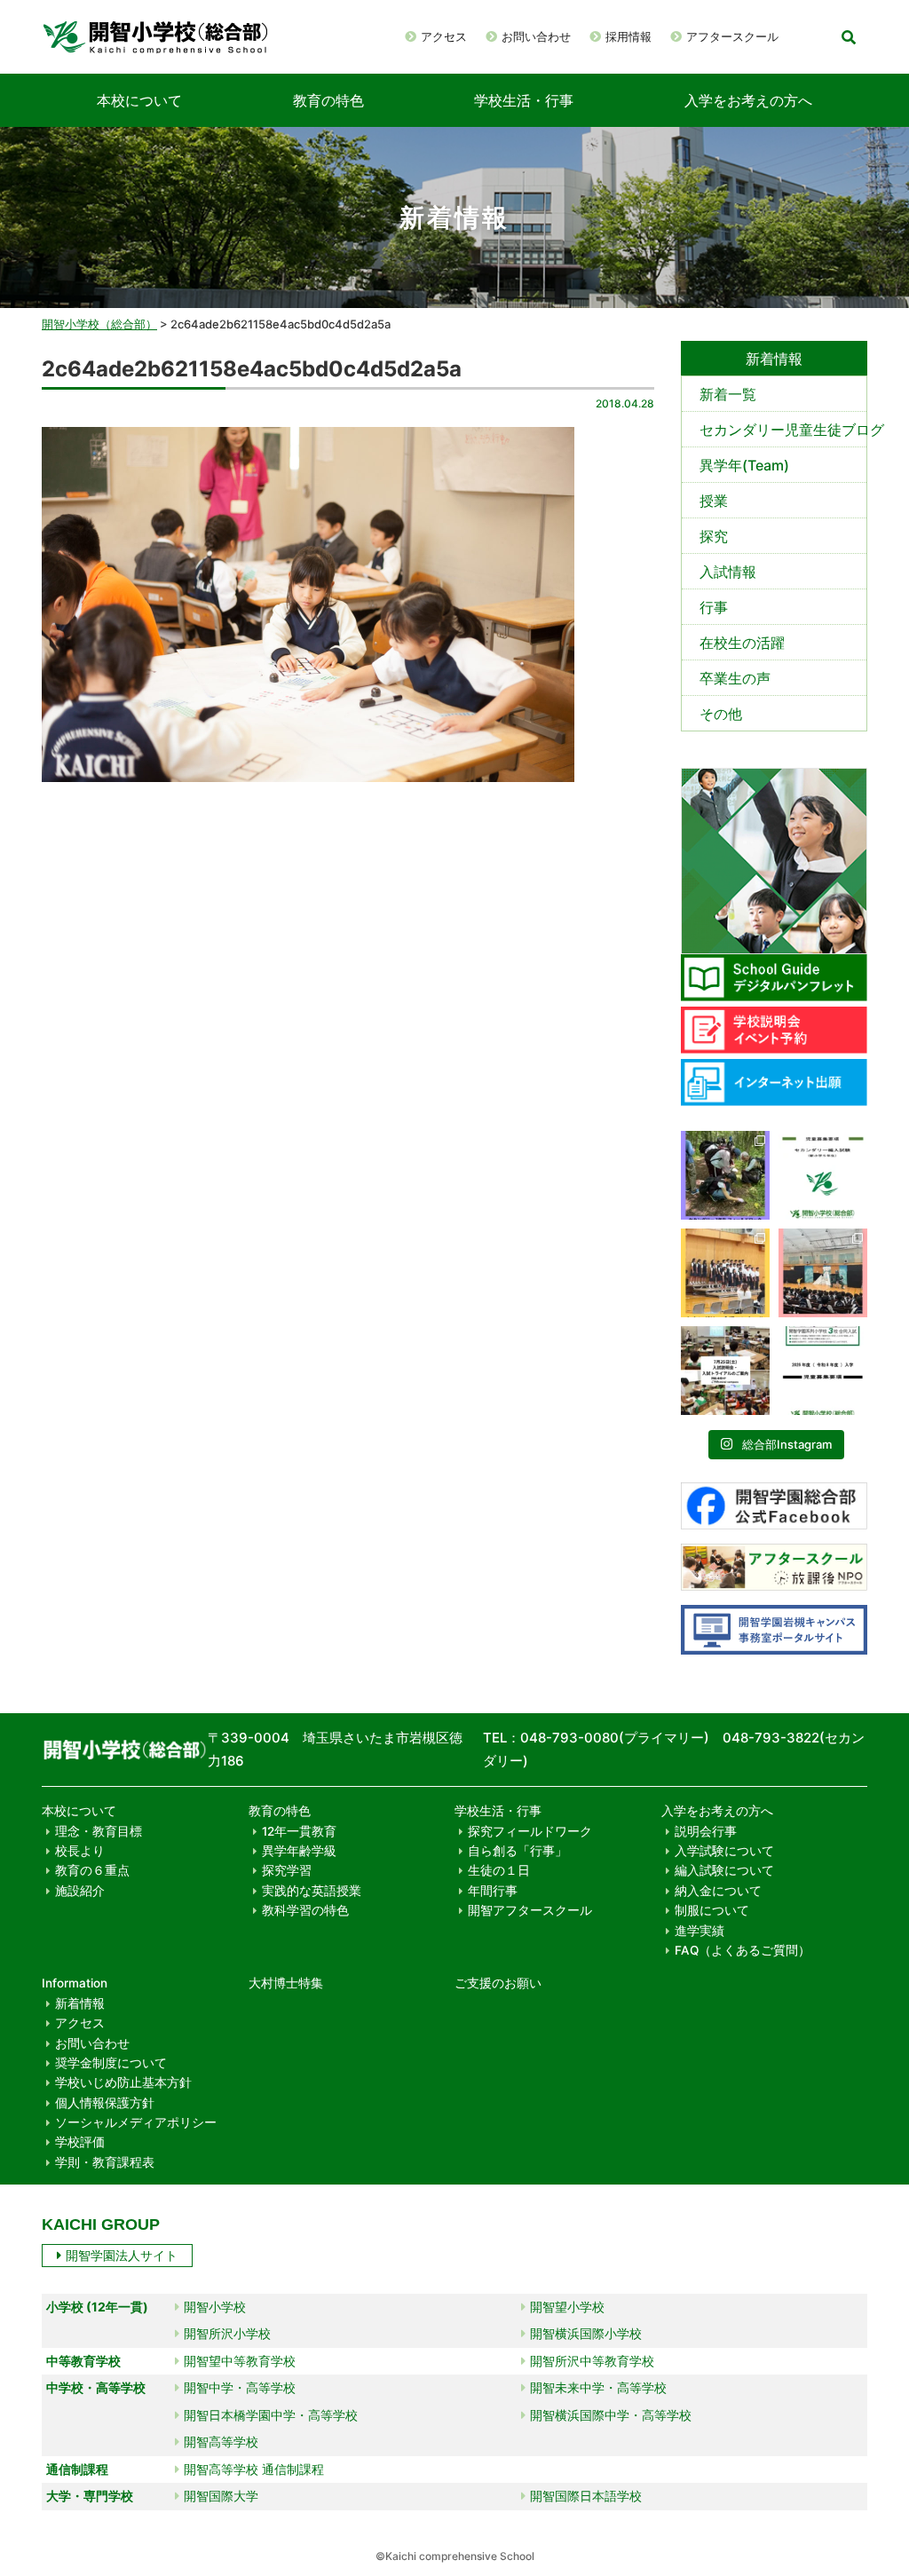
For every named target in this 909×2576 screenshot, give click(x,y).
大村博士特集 (286, 1983)
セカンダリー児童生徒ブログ (783, 430)
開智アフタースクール (530, 1910)
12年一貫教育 (299, 1831)
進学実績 (700, 1931)
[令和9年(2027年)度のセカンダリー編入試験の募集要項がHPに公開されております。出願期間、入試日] (823, 1175)
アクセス (444, 36)
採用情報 (628, 36)
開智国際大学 (221, 2496)
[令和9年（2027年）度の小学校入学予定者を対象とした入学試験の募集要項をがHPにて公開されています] (823, 1371)
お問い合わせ (536, 36)
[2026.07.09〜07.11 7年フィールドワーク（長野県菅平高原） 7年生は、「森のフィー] (725, 1175)
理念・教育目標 (99, 1831)
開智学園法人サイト (122, 2255)
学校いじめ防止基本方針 (123, 2082)
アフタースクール (732, 36)
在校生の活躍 (742, 643)
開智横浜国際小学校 (586, 2333)
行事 (714, 607)
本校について (139, 100)
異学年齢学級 (299, 1851)
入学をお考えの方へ (748, 100)
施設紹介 (80, 1891)
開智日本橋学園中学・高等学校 (271, 2415)
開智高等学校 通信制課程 (254, 2469)
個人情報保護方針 (105, 2103)
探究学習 (287, 1870)
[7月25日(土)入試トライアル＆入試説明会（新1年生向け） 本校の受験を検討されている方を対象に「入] (725, 1371)
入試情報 (728, 572)
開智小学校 (215, 2307)
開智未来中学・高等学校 (598, 2387)
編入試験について (724, 1870)
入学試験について (724, 1851)
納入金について (718, 1891)
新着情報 (80, 2003)
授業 (714, 501)
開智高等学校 (221, 2442)
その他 (721, 714)
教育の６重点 (92, 1870)
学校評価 (80, 2142)
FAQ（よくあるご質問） (743, 1950)
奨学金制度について (111, 2063)
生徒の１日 (499, 1870)
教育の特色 (328, 100)
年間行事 (493, 1891)
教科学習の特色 (305, 1910)
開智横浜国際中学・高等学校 (611, 2415)
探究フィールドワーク (530, 1831)
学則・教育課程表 (105, 2162)
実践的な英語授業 (312, 1891)
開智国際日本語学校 (586, 2496)
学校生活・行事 (524, 100)
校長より (80, 1851)
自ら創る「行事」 (518, 1851)
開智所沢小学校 (227, 2333)
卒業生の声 (735, 678)
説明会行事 (706, 1831)
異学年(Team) (744, 465)
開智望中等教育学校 (240, 2361)
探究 (714, 536)
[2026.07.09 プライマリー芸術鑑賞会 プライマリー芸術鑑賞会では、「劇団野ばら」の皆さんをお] (823, 1273)
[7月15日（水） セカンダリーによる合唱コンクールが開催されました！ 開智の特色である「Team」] (725, 1273)
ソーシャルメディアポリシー (136, 2122)
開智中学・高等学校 (240, 2387)
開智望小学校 (567, 2307)
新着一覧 (728, 394)
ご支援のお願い (498, 1983)
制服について (712, 1910)
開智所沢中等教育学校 (592, 2361)
